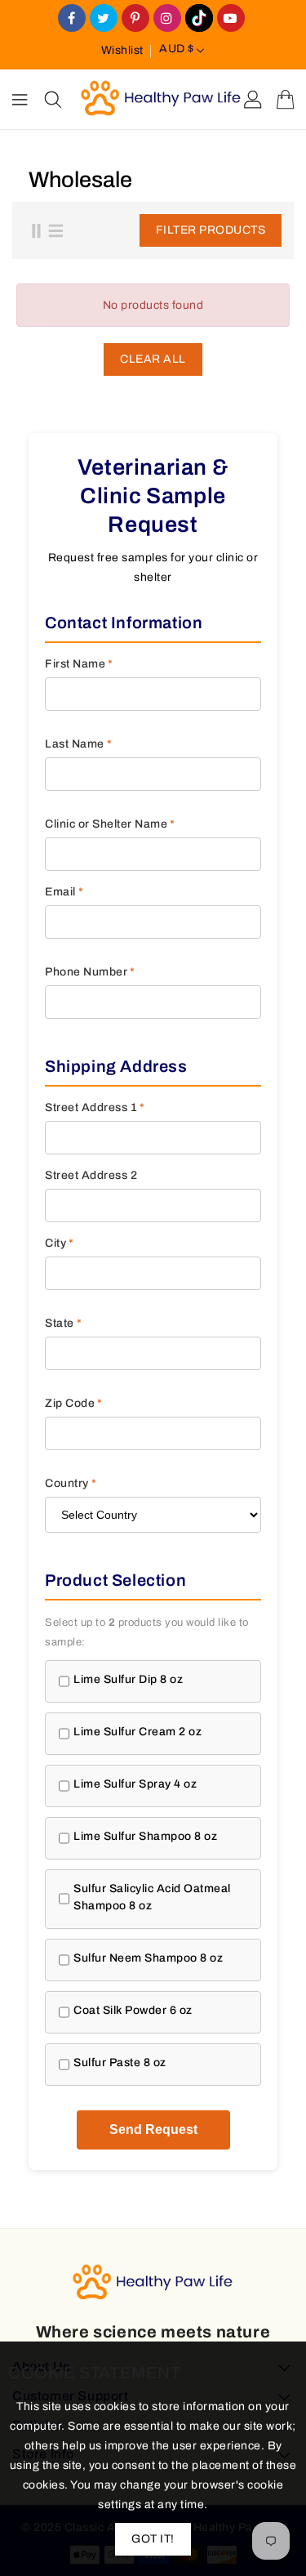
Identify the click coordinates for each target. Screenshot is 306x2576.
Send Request (153, 2130)
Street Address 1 (95, 1107)
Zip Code (74, 1403)
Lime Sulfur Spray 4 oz (135, 1784)
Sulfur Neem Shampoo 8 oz (148, 1958)
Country (71, 1483)
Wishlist (122, 50)
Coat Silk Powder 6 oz (133, 2010)
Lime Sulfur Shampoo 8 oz (145, 1836)
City (60, 1243)
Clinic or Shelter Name (110, 824)
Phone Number (90, 972)
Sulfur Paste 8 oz (120, 2063)
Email (64, 892)
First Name (79, 664)
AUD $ (177, 49)
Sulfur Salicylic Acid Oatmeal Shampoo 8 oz (152, 1897)
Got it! (153, 2539)
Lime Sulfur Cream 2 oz (137, 1732)
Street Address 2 (91, 1175)
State (63, 1323)
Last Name (78, 744)
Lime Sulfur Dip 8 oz (128, 1679)
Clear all (153, 359)
